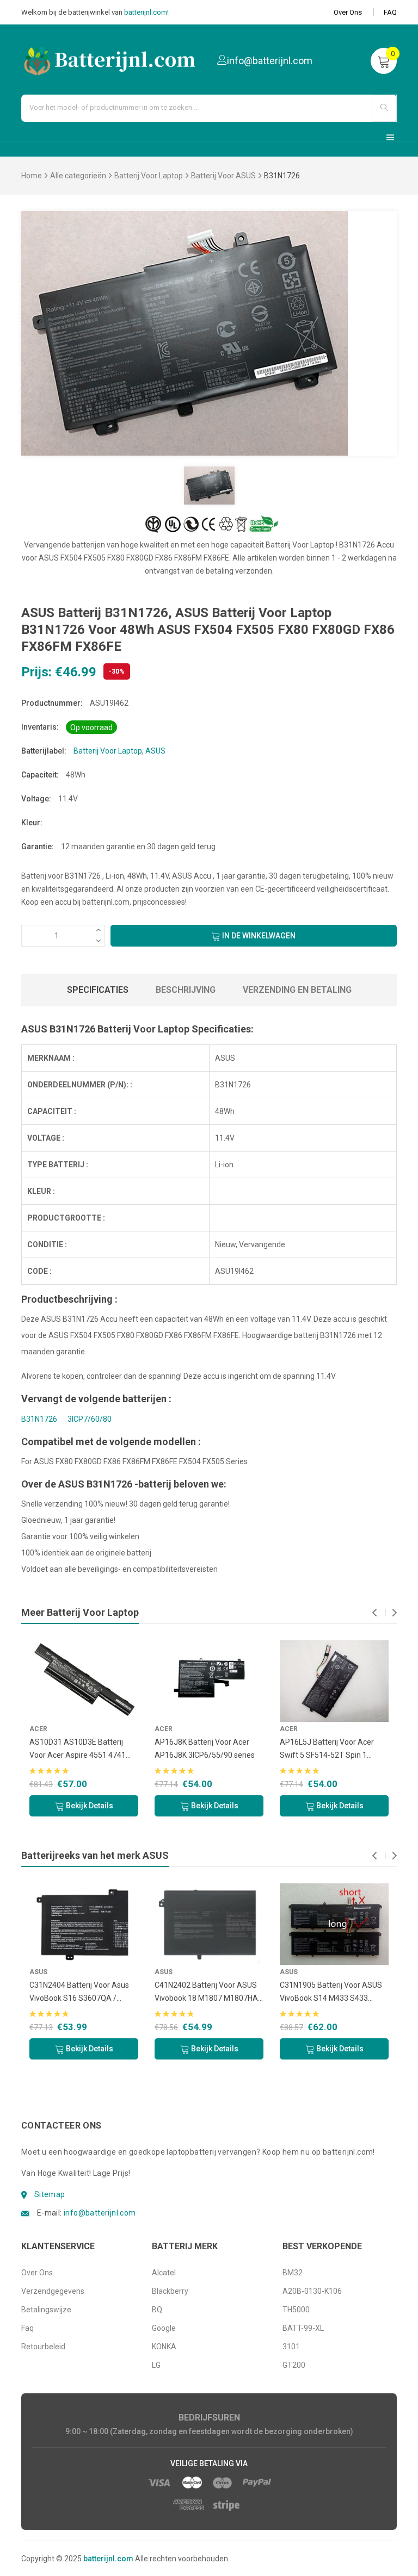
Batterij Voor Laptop (149, 176)
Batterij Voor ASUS (223, 176)
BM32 (293, 2273)
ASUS (155, 751)
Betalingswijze (46, 2310)
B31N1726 (39, 1419)
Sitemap (50, 2194)
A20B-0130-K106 (312, 2291)
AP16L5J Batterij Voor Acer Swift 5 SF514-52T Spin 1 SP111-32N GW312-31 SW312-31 (333, 1750)
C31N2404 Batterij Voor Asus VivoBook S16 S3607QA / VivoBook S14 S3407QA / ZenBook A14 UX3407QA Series (79, 1993)
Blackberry (170, 2291)
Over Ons (348, 12)
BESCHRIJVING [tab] (186, 990)
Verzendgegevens (53, 2291)
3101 (291, 2347)
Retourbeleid (43, 2347)
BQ (157, 2310)
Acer (38, 1729)
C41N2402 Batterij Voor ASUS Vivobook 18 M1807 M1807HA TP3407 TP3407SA (206, 1993)
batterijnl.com (108, 2559)
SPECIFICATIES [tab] (98, 990)
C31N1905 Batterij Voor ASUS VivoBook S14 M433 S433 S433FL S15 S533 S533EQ (331, 1993)
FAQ (390, 12)
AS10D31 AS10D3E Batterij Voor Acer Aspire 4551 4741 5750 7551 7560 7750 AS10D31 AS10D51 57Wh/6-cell (84, 1750)
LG (156, 2365)
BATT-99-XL (303, 2328)
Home (32, 176)
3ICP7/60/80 (90, 1419)
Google (164, 2328)
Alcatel (164, 2273)
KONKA (164, 2347)
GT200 (294, 2365)
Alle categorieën (78, 176)
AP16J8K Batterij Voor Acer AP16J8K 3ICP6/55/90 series (205, 1749)
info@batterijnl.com (100, 2213)
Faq (27, 2328)
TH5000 (296, 2310)
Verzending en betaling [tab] (297, 990)
